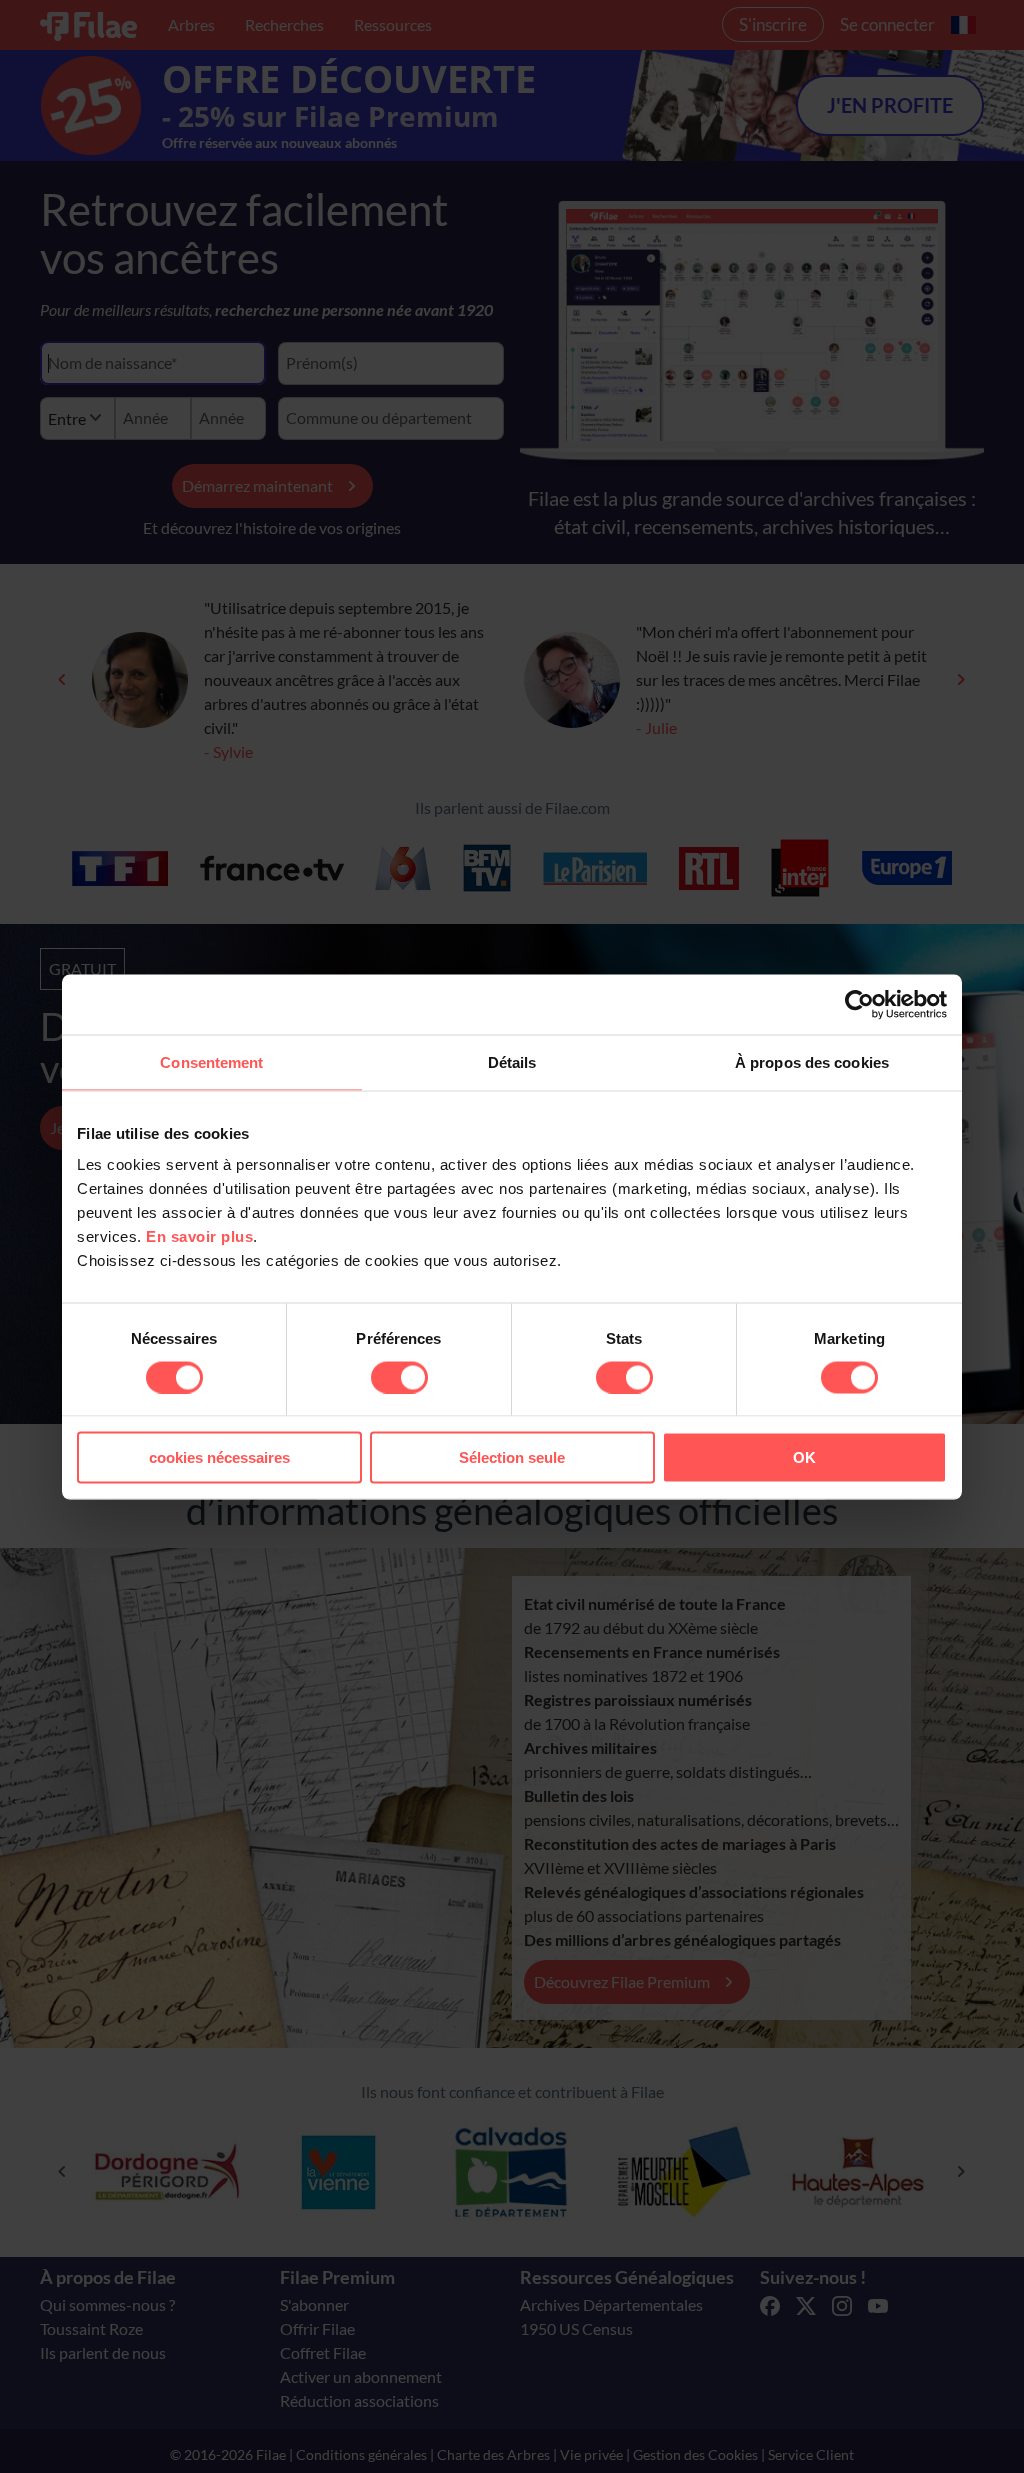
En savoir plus (199, 1236)
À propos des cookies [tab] (812, 1061)
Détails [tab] (512, 1061)
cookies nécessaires (219, 1457)
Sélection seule (512, 1457)
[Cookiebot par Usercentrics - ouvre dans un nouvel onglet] (859, 1004)
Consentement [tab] (211, 1061)
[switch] (399, 1377)
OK (804, 1457)
